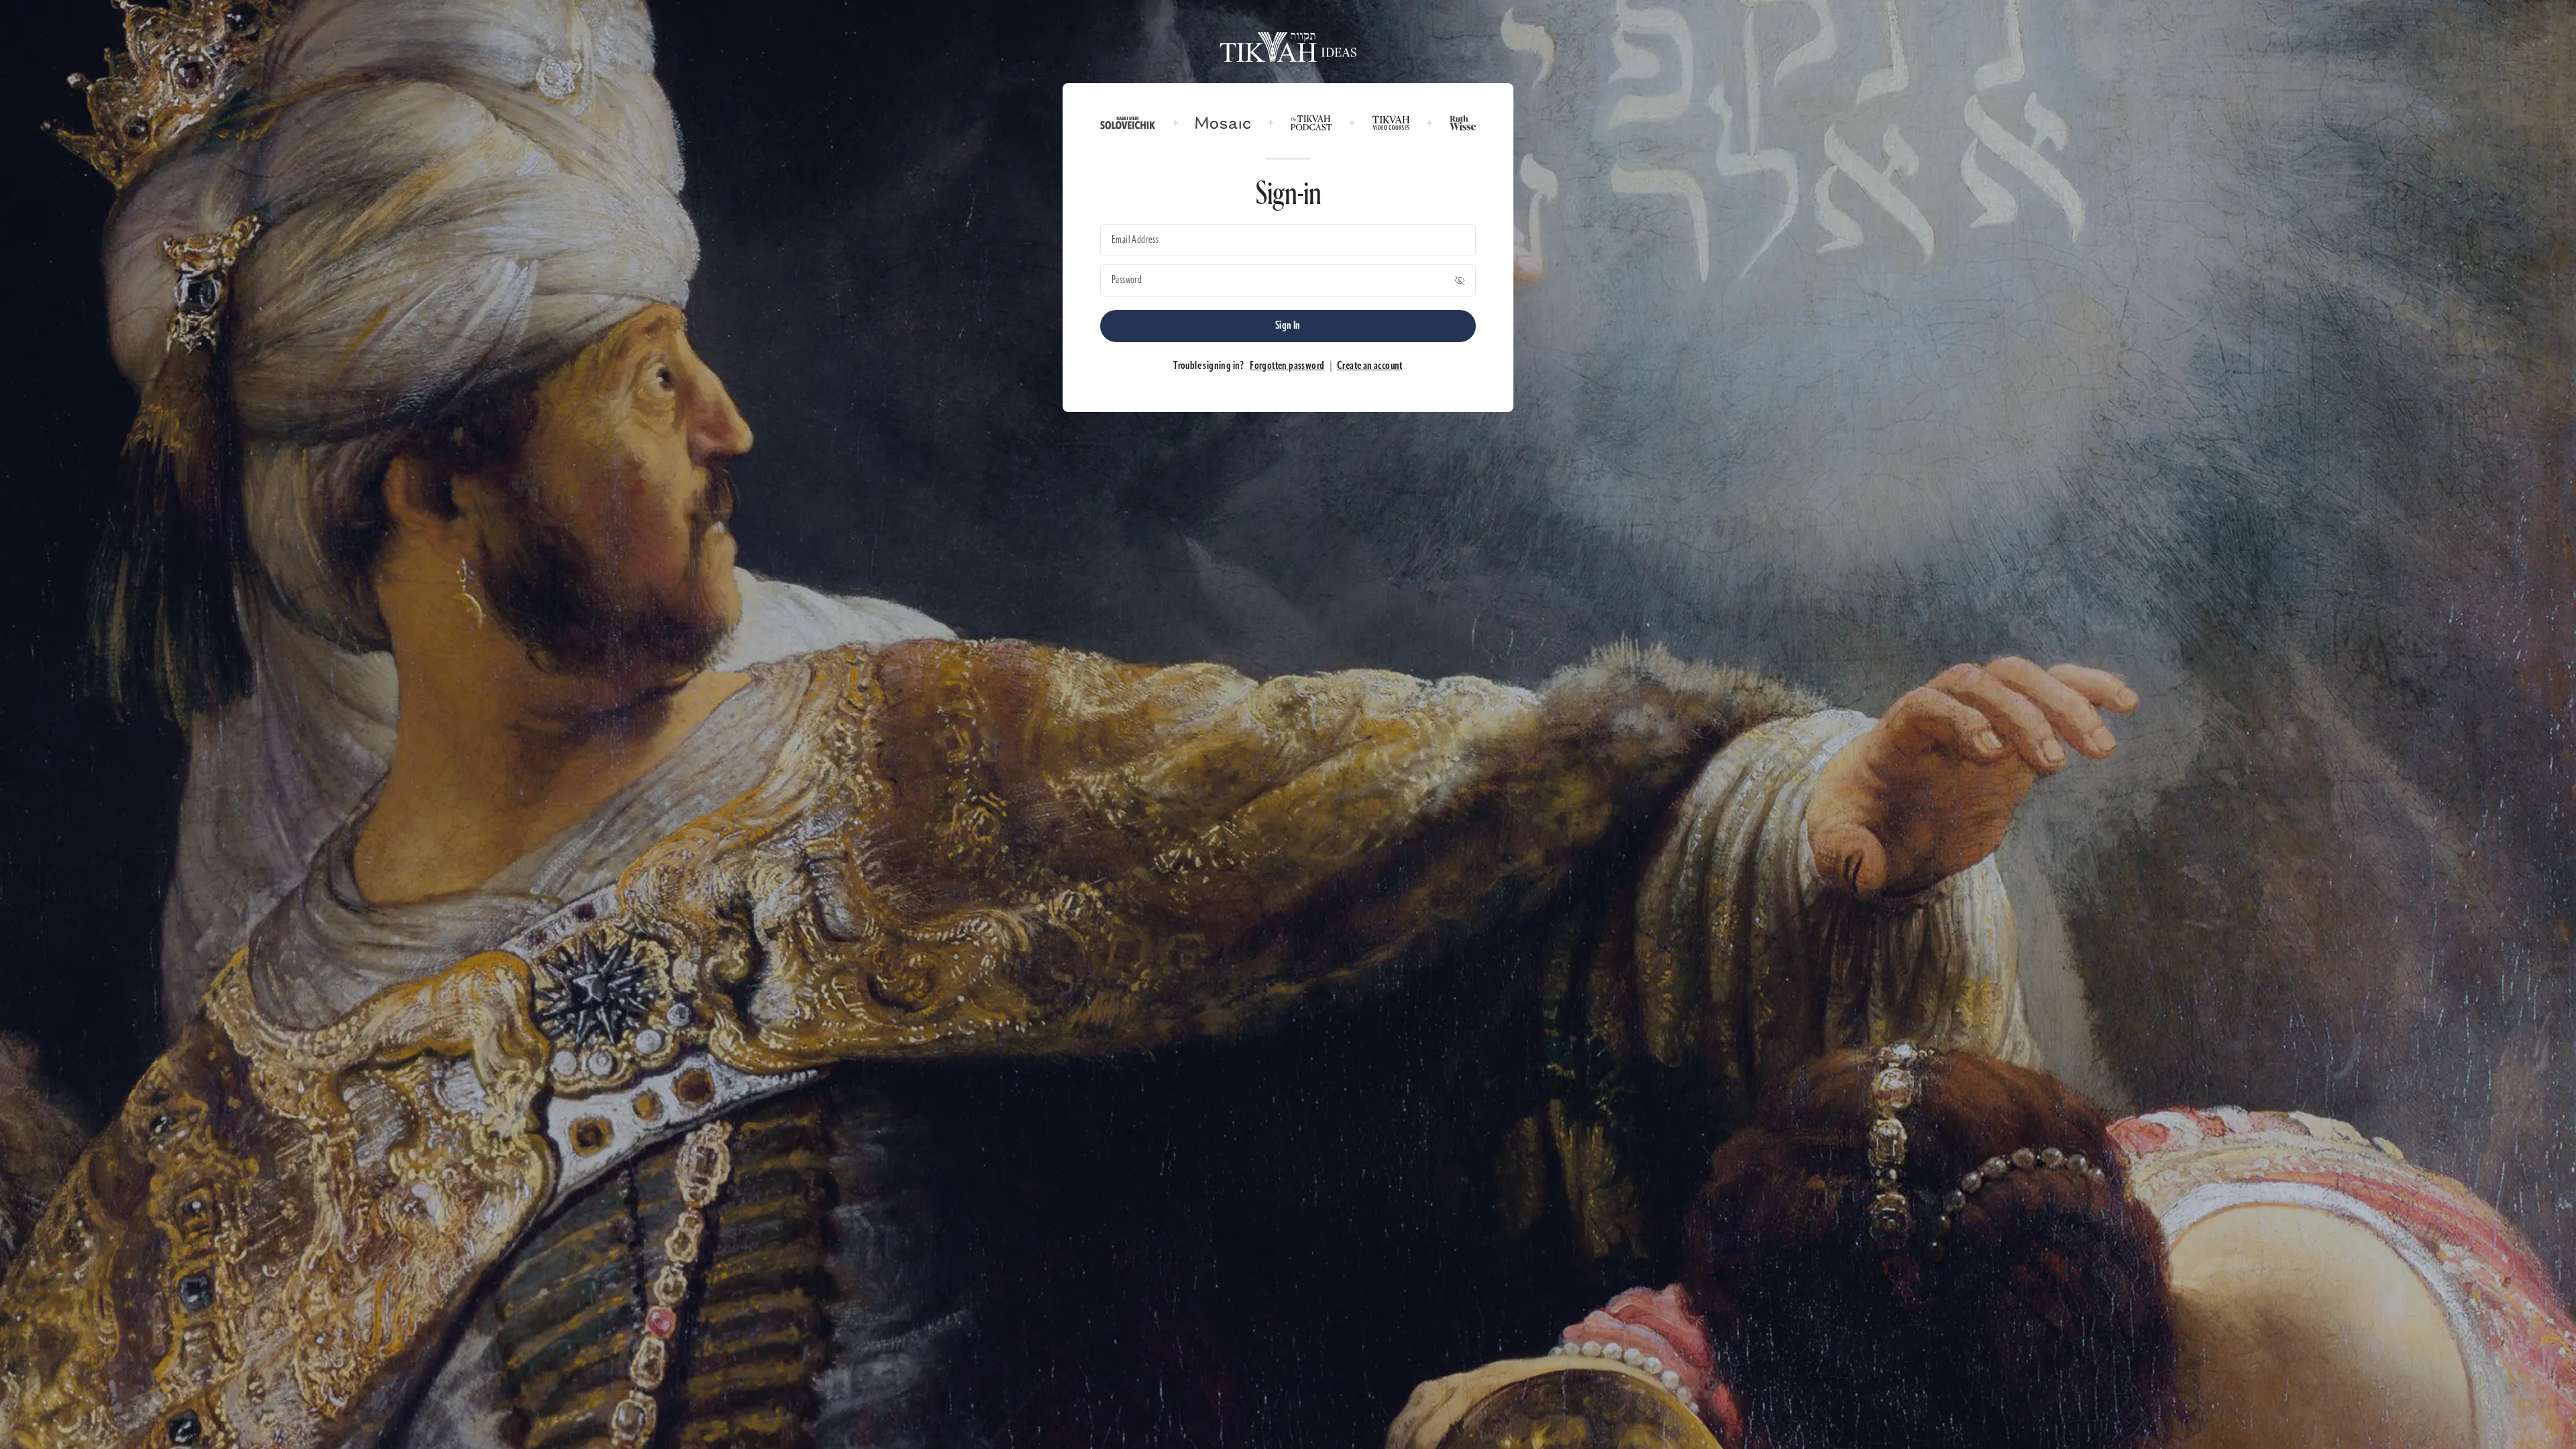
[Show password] (1460, 280)
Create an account (1370, 366)
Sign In (1288, 326)
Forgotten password (1287, 366)
